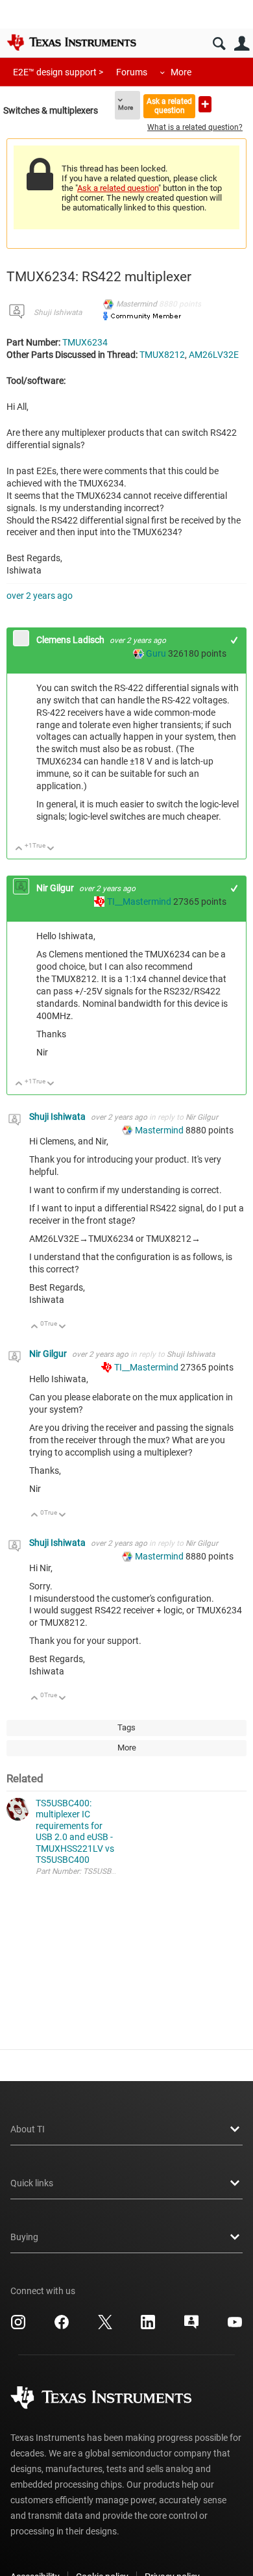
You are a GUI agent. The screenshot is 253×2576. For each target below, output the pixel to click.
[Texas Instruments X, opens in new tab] (105, 2327)
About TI (28, 2129)
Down (51, 849)
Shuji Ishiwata (58, 312)
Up (19, 849)
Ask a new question (205, 104)
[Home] (71, 42)
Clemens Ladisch (71, 640)
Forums (132, 72)
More (181, 72)
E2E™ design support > (58, 72)
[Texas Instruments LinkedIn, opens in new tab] (148, 2327)
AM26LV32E (214, 355)
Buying (24, 2237)
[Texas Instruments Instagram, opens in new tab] (18, 2327)
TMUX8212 (162, 355)
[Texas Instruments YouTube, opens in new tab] (235, 2327)
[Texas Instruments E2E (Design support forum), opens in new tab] (191, 2327)
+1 (235, 640)
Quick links (32, 2183)
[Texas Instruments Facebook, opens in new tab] (62, 2327)
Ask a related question (169, 106)
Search (219, 44)
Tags (126, 1727)
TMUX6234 (85, 342)
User (242, 44)
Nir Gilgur (56, 888)
